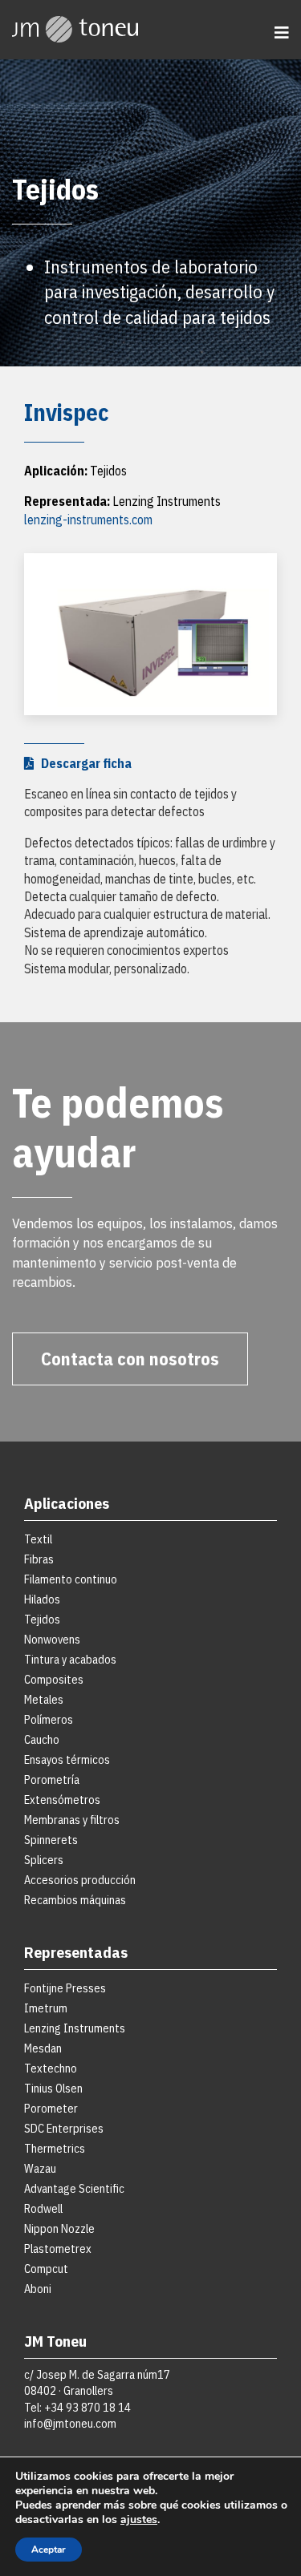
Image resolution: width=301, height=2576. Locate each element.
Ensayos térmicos (67, 1759)
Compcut (46, 2269)
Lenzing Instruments (75, 2028)
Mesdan (43, 2048)
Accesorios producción (80, 1880)
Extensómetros (62, 1800)
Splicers (44, 1860)
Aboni (38, 2289)
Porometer (51, 2108)
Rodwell (43, 2208)
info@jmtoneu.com (70, 2423)
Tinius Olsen (53, 2088)
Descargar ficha (83, 763)
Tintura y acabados (70, 1659)
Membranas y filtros (72, 1820)
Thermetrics (55, 2148)
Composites (54, 1679)
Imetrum (46, 2008)
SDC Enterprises (64, 2128)
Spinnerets (51, 1840)
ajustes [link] (139, 2519)
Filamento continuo (71, 1579)
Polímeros (49, 1719)
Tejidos (42, 1619)
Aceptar (49, 2550)
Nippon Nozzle (59, 2228)
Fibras (39, 1559)
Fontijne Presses (65, 1988)
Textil (38, 1539)
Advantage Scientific (74, 2188)
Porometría (52, 1779)
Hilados (42, 1599)
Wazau (40, 2168)
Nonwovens (52, 1639)
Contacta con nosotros (130, 1359)
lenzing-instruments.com (88, 520)
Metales (44, 1699)
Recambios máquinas (75, 1900)
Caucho (42, 1739)
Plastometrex (58, 2248)
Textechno (51, 2068)
